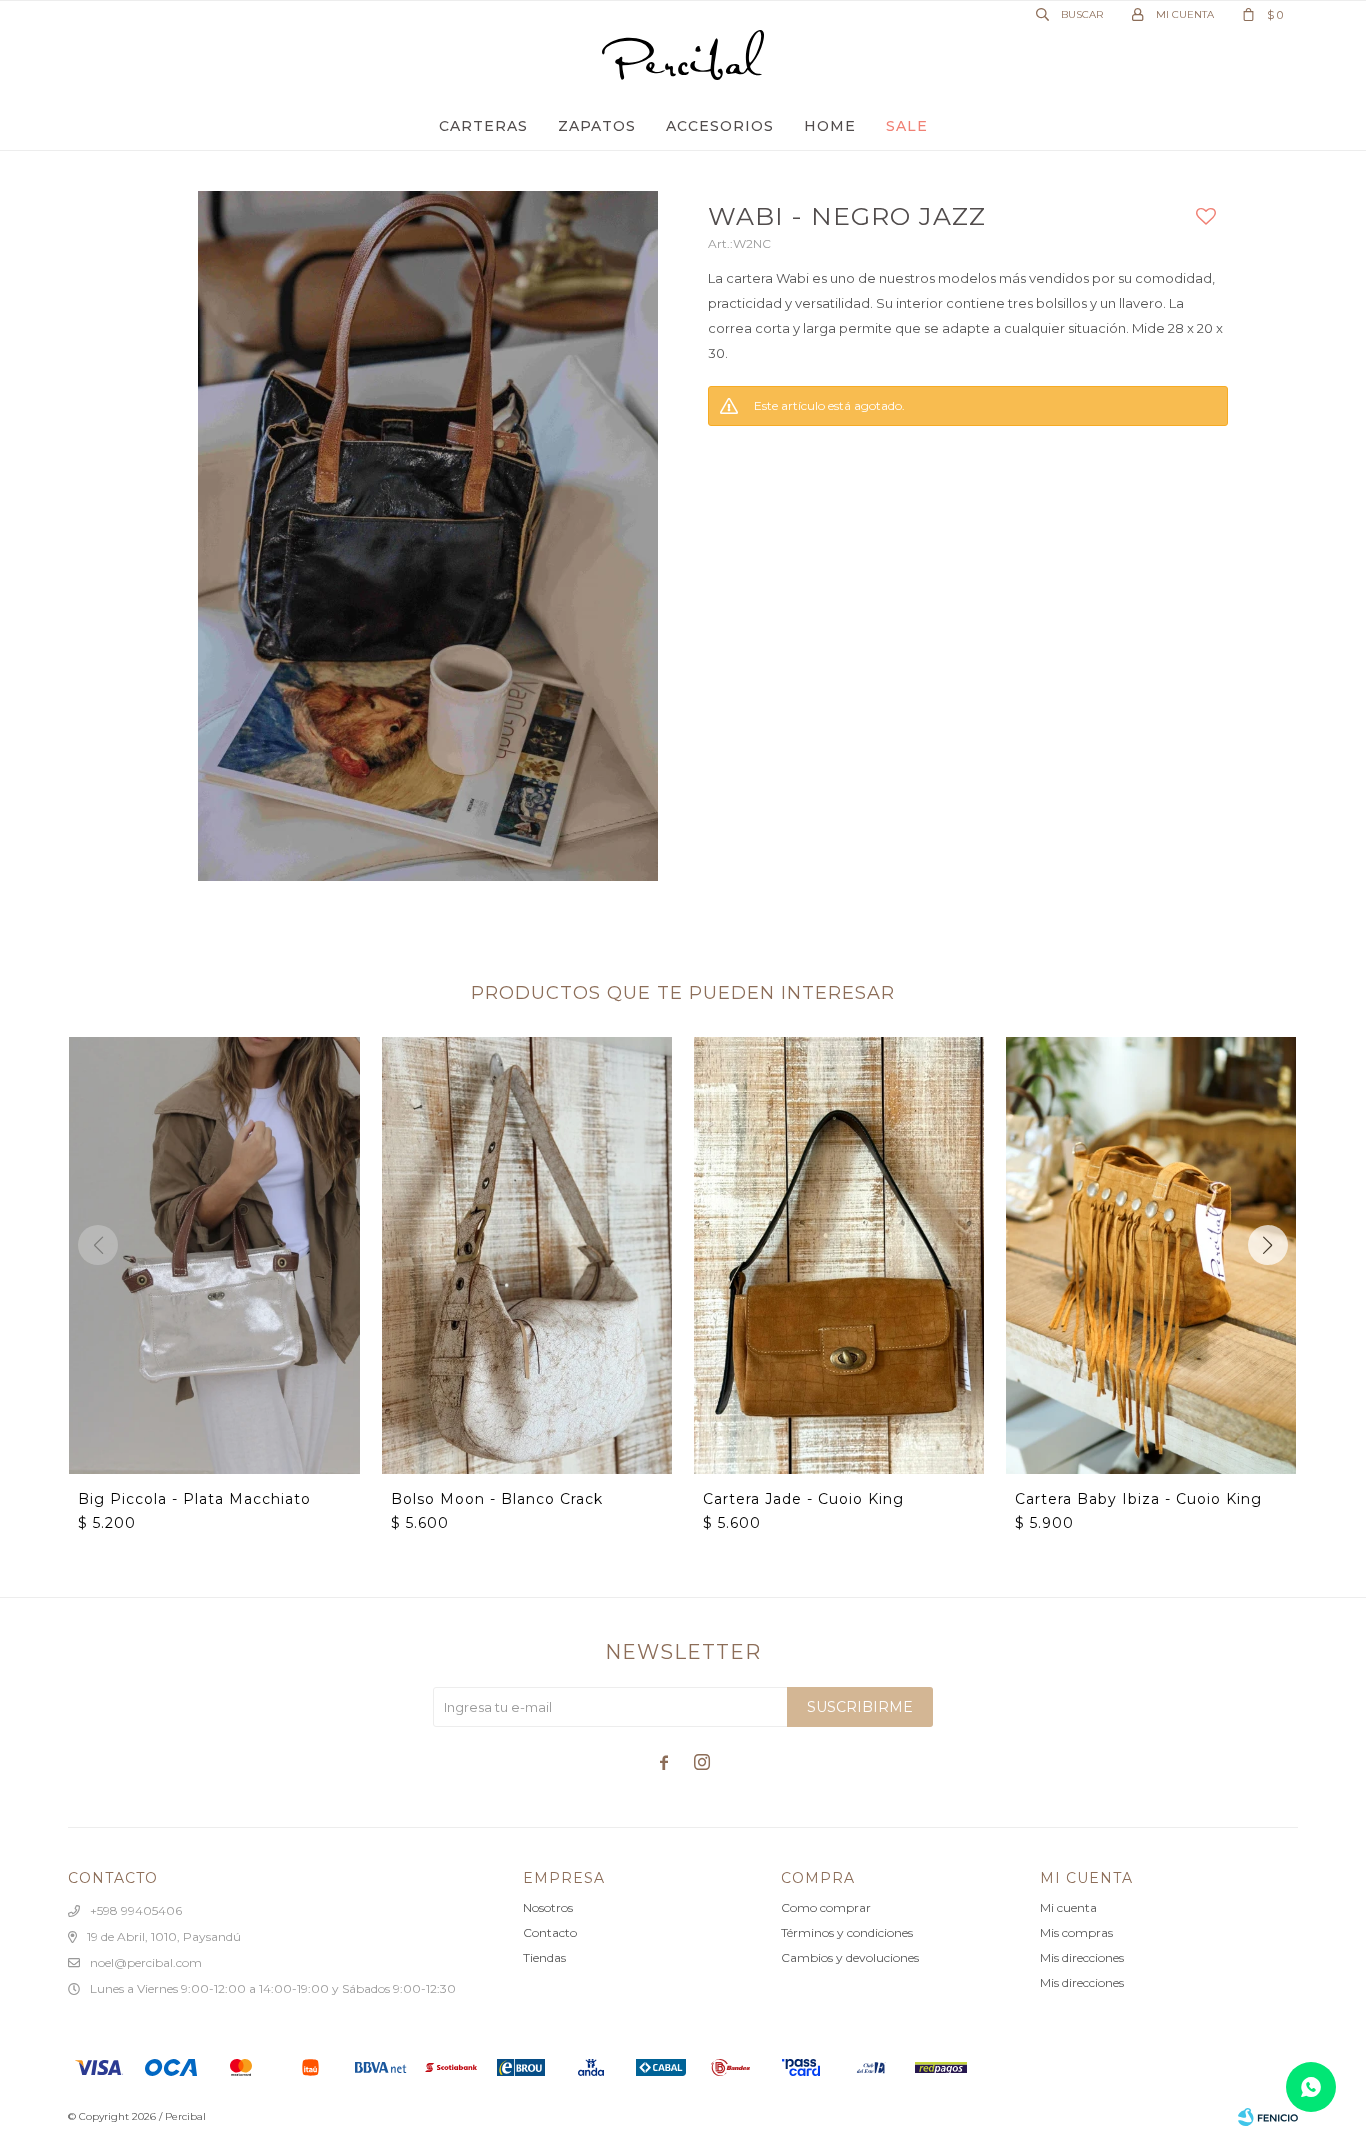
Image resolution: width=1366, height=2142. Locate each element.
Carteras (483, 126)
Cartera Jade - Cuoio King (803, 1499)
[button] (1268, 1245)
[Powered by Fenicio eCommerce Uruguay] (1268, 2117)
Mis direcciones (1082, 1957)
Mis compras (1076, 1932)
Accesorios (720, 126)
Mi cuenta (1068, 1907)
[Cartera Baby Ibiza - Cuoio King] (1151, 1255)
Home (830, 126)
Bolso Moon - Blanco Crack (497, 1499)
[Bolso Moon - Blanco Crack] (527, 1255)
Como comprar (826, 1907)
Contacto (550, 1932)
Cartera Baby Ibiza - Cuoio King (1138, 1499)
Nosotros (548, 1907)
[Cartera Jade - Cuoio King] (839, 1255)
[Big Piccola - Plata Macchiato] (214, 1255)
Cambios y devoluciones (850, 1957)
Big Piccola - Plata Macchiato (194, 1499)
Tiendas (544, 1957)
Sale (907, 126)
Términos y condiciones (847, 1932)
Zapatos (597, 126)
